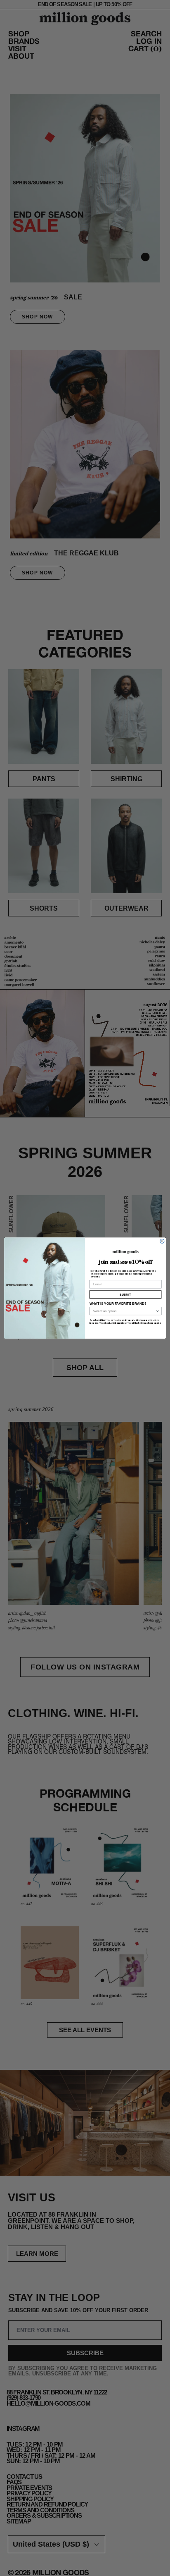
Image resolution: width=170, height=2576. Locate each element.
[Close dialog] (162, 1241)
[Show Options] (158, 1311)
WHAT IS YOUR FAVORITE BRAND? (118, 1304)
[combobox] (124, 1311)
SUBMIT (125, 1295)
